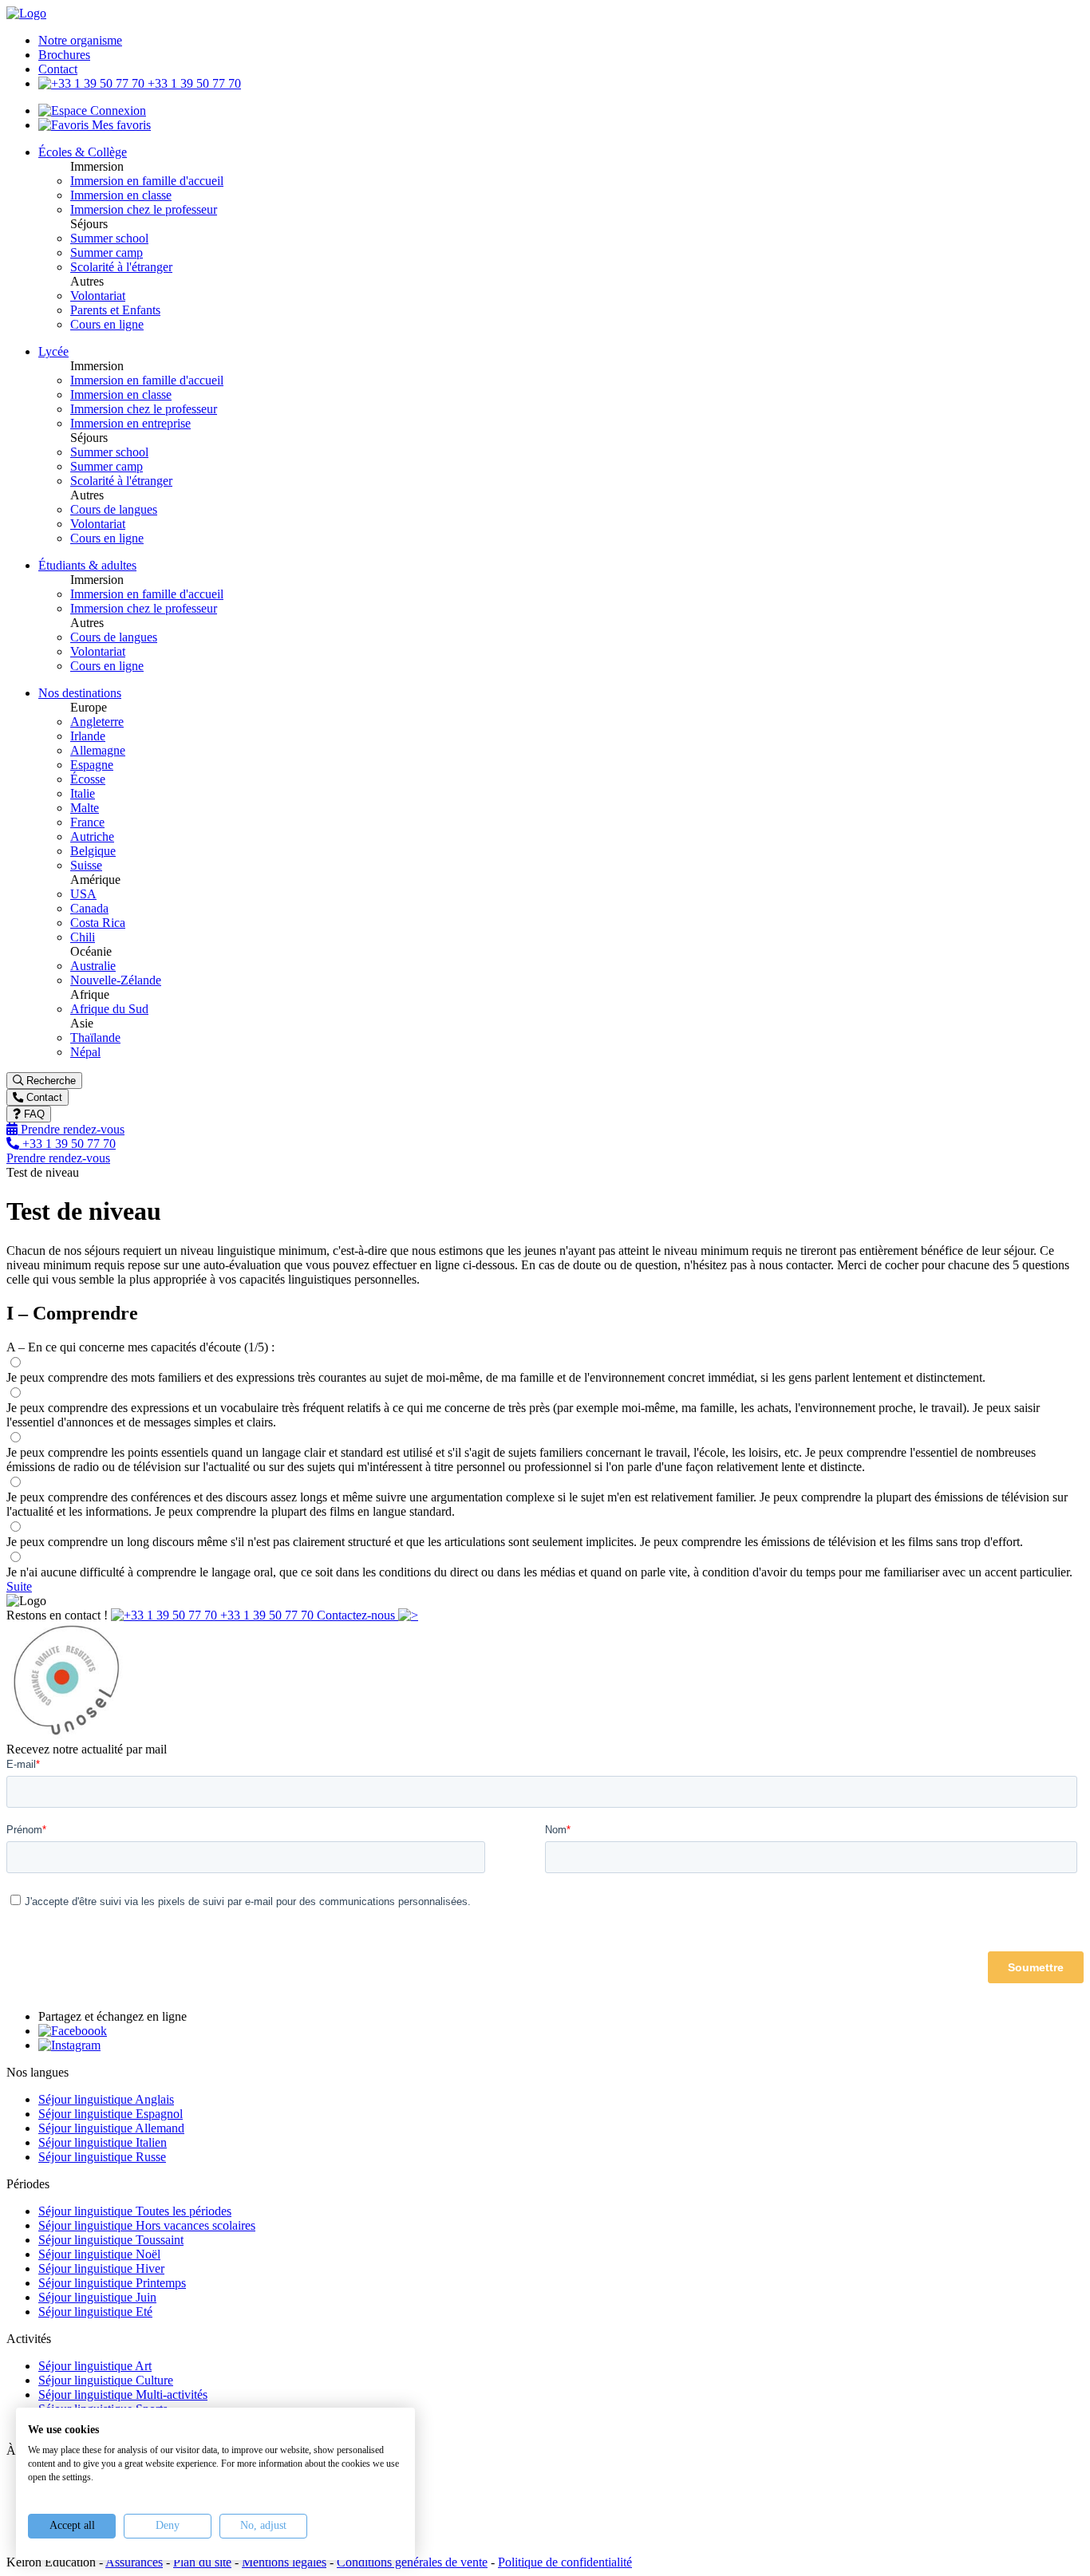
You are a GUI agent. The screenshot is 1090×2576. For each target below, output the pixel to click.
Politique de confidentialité (565, 2562)
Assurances (134, 2562)
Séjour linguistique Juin (97, 2297)
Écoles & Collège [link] (83, 152)
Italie (83, 793)
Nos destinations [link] (80, 693)
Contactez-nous (357, 1615)
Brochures (64, 55)
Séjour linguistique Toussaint (111, 2240)
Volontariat (98, 296)
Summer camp (107, 252)
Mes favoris (120, 125)
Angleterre (97, 722)
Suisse (86, 865)
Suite (19, 1586)
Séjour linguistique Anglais (106, 2099)
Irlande (88, 736)
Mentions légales (284, 2562)
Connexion (117, 110)
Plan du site (202, 2562)
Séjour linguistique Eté (95, 2312)
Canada (89, 908)
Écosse (88, 779)
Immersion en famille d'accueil (147, 181)
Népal (85, 1052)
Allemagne (98, 750)
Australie (93, 966)
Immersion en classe (121, 195)
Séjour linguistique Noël (99, 2254)
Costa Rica (98, 923)
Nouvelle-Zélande (116, 980)
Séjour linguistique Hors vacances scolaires (147, 2225)
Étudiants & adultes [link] (87, 565)
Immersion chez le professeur (144, 209)
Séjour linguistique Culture (106, 2380)
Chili (83, 937)
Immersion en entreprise (130, 423)
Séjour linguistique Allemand (111, 2128)
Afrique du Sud (109, 1009)
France (87, 822)
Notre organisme (80, 40)
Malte (85, 808)
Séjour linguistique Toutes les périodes (135, 2211)
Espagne (92, 765)
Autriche (92, 836)
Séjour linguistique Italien (103, 2142)
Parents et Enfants (115, 310)
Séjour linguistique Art (95, 2366)
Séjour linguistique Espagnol (111, 2114)
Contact (58, 69)
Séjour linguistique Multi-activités (123, 2395)
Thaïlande (95, 1038)
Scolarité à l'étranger (121, 267)
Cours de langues (114, 509)
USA (83, 894)
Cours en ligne (107, 324)
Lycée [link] (53, 351)
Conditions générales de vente (412, 2562)
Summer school (109, 238)
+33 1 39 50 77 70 (193, 83)
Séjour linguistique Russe (102, 2157)
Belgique (93, 851)
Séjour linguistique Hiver (101, 2268)
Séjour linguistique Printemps (112, 2283)
